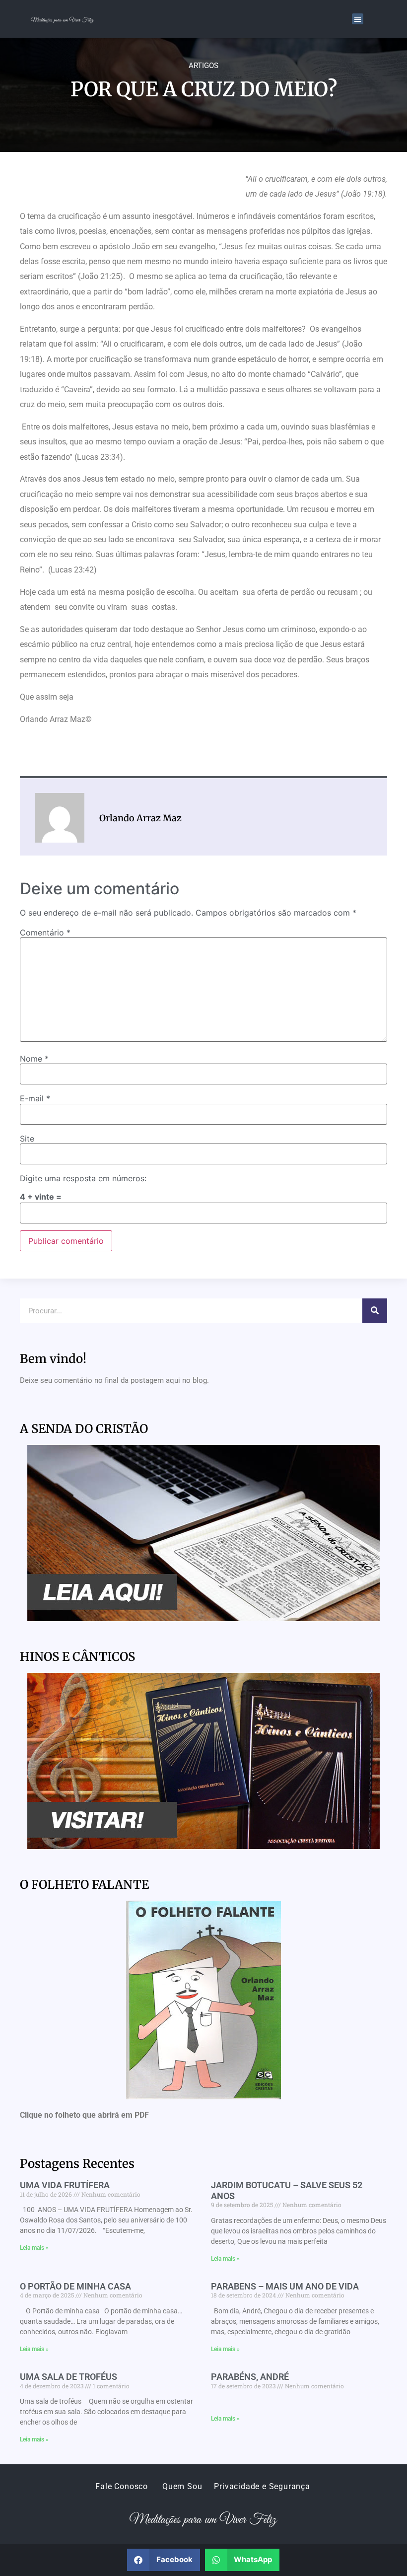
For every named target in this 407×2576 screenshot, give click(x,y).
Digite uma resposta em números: (83, 1178)
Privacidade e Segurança (262, 2486)
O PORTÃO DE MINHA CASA (75, 2286)
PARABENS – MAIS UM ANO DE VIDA (285, 2286)
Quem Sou (182, 2486)
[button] (358, 19)
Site (27, 1139)
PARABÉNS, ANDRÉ (250, 2377)
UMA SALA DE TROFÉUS (68, 2377)
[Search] (375, 1311)
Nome (34, 1059)
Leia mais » (34, 2248)
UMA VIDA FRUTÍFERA (65, 2185)
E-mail (35, 1098)
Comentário (45, 932)
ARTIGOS (203, 66)
